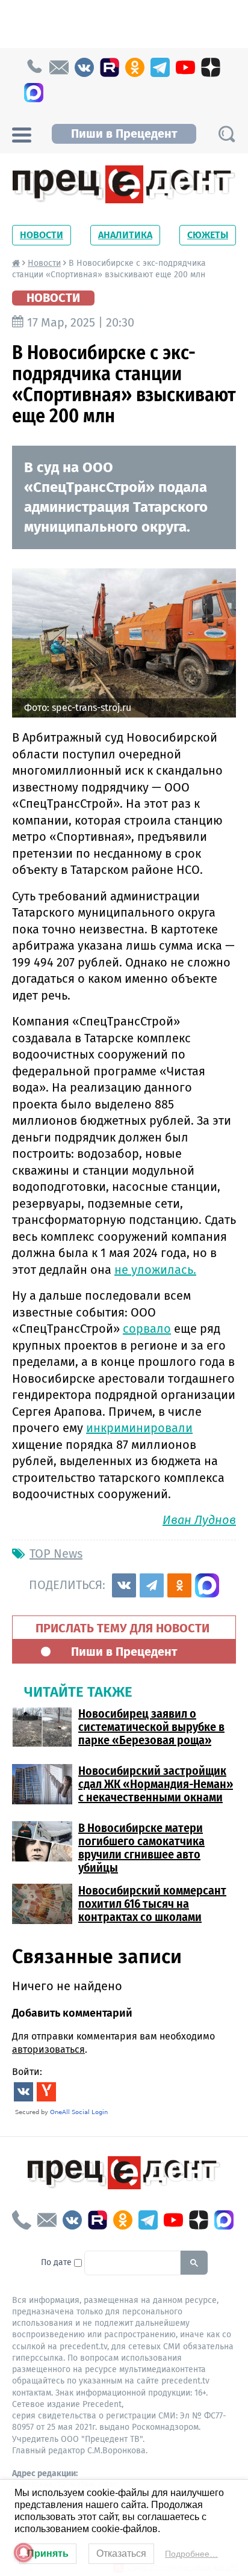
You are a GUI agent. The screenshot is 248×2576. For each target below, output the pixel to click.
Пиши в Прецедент (124, 134)
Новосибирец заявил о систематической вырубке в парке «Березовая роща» (151, 1727)
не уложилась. (155, 1270)
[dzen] (211, 67)
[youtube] (185, 67)
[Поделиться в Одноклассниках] (179, 1585)
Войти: (27, 2072)
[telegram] (160, 67)
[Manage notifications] (23, 2553)
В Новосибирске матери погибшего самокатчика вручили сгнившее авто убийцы (141, 1848)
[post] (59, 67)
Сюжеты (208, 235)
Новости (42, 235)
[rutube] (110, 67)
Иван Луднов (199, 1520)
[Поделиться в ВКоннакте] (124, 1585)
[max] (34, 93)
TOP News (56, 1554)
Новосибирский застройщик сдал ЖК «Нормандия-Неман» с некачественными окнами (156, 1784)
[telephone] (34, 67)
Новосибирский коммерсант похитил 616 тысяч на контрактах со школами (152, 1904)
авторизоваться (48, 2049)
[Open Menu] (22, 134)
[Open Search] (226, 134)
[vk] (84, 67)
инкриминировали (139, 1428)
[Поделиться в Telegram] (152, 1585)
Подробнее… (191, 2554)
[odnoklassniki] (135, 67)
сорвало (147, 1329)
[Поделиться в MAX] (207, 1585)
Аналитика (125, 235)
